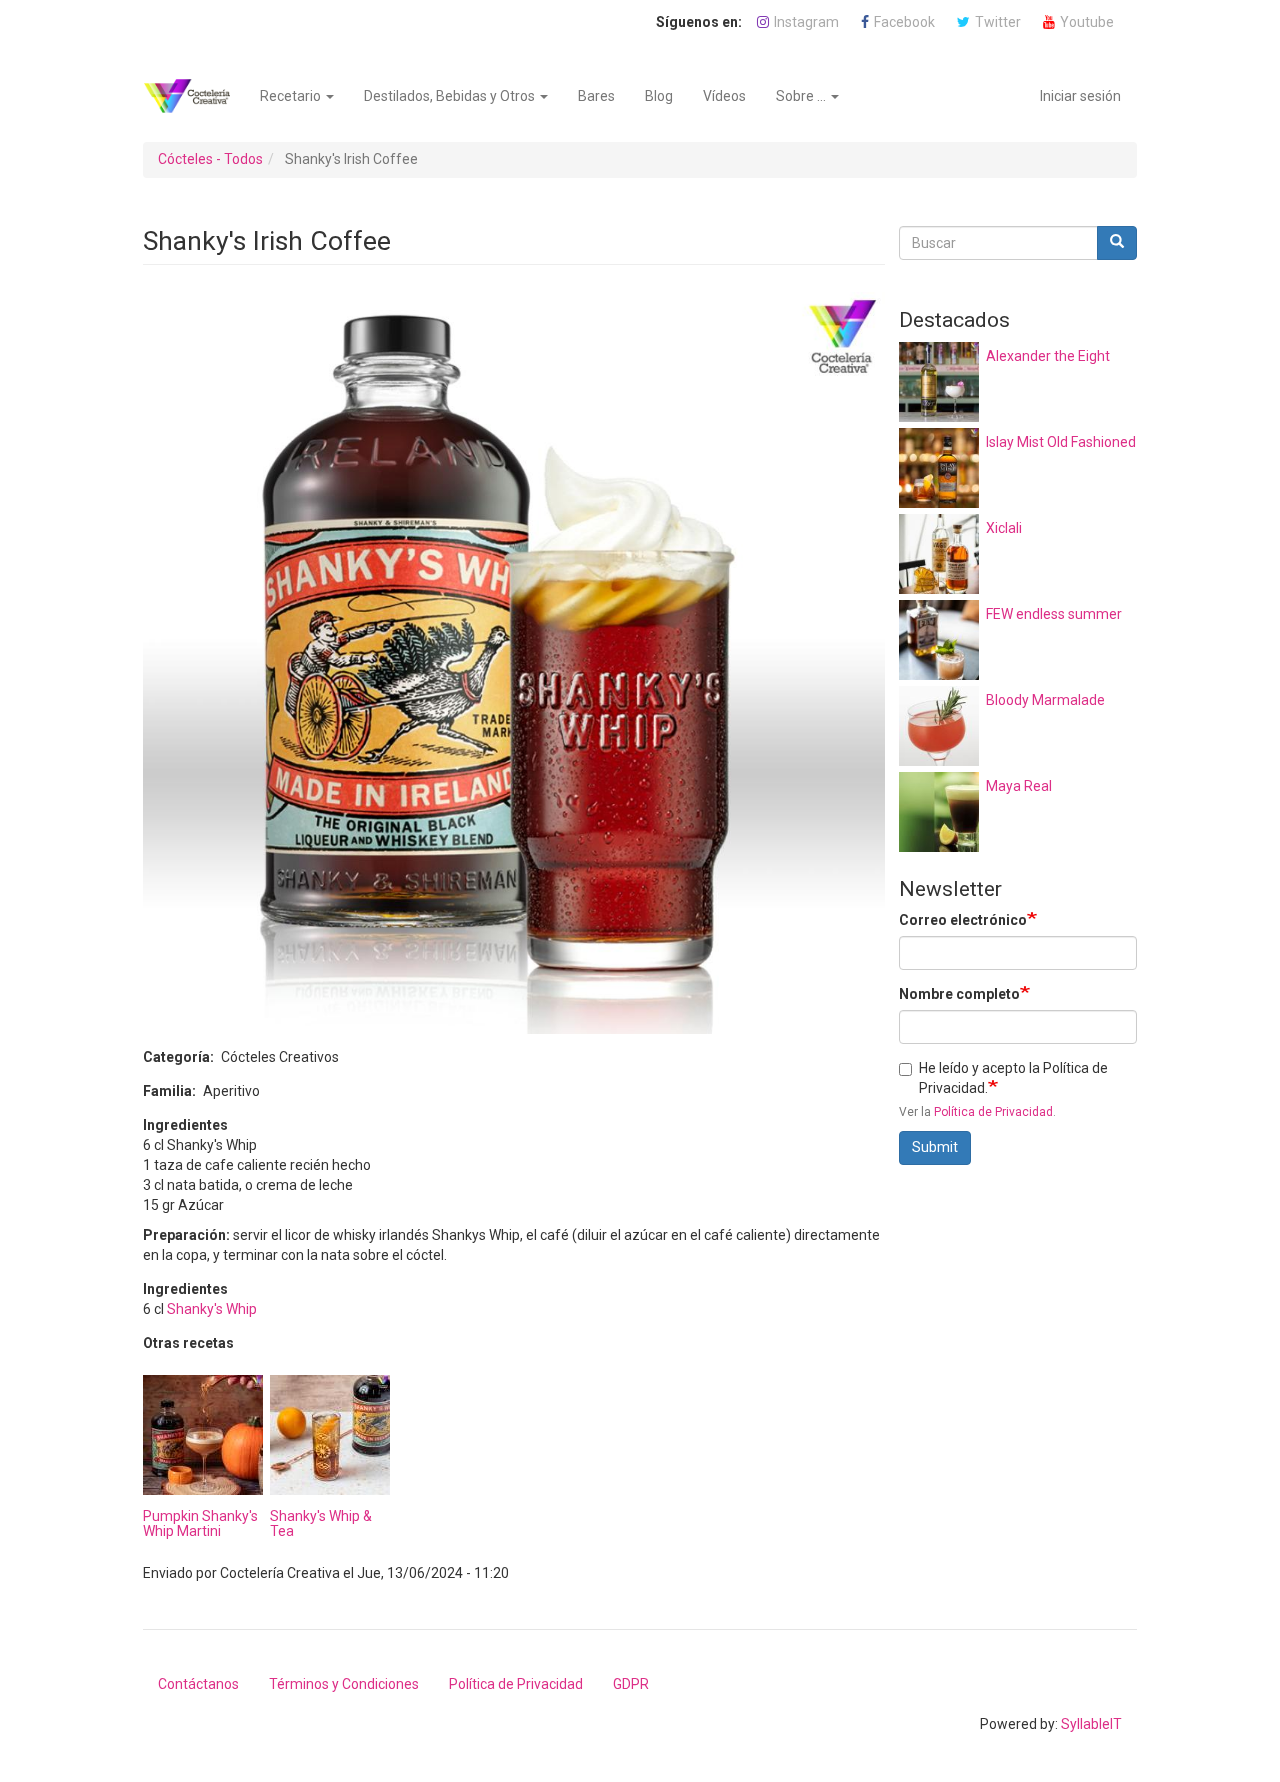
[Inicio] (194, 96)
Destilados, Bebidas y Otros (451, 96)
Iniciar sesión (1080, 96)
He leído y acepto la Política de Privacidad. (1013, 1078)
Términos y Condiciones (344, 1684)
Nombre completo (959, 994)
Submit (935, 1147)
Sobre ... (802, 96)
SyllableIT (1091, 1724)
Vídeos (724, 96)
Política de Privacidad (993, 1112)
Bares (596, 96)
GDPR (631, 1684)
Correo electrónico (963, 920)
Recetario (292, 96)
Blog (659, 96)
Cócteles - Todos (210, 159)
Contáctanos (198, 1684)
